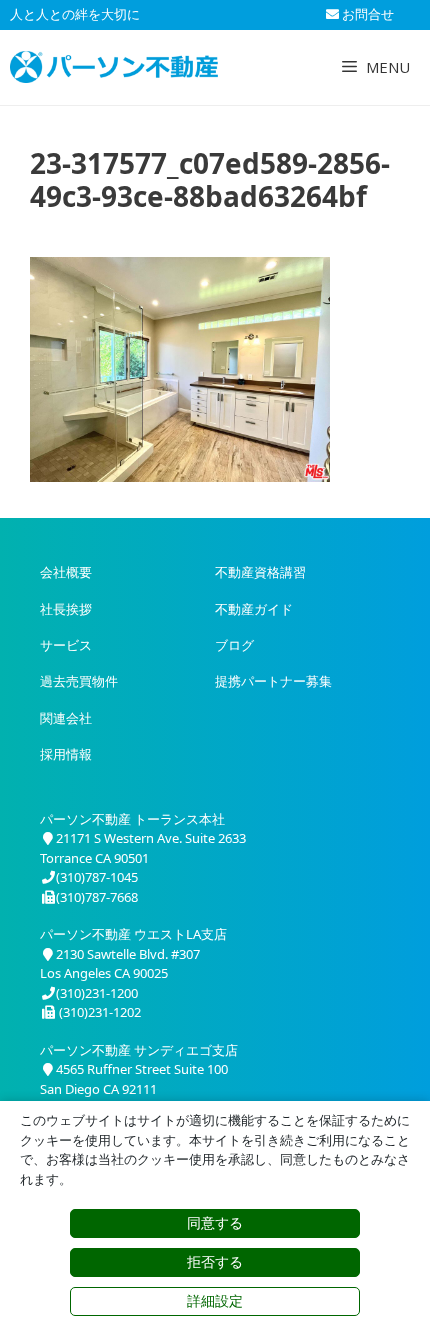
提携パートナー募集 (273, 681)
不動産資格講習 (260, 572)
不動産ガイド (254, 609)
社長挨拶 (66, 609)
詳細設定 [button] (215, 1301)
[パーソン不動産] (114, 67)
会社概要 (66, 572)
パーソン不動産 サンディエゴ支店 (139, 1050)
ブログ (234, 645)
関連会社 (66, 718)
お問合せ (366, 14)
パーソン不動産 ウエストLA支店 (133, 934)
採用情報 (66, 754)
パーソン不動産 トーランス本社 (132, 819)
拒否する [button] (215, 1262)
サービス (66, 645)
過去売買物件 (79, 681)
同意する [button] (215, 1223)
